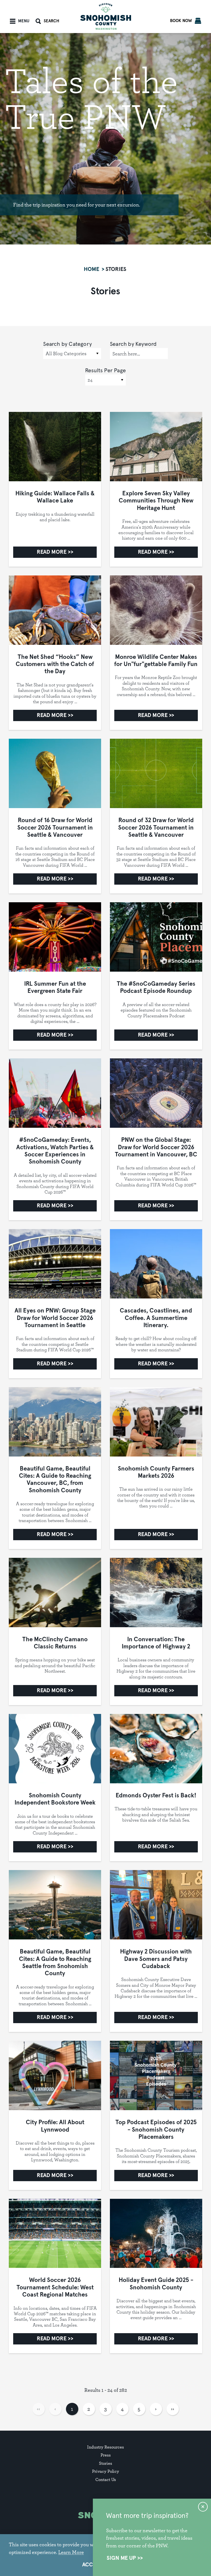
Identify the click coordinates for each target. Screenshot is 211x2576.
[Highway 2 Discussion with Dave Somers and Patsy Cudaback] (156, 1905)
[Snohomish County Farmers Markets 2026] (156, 1422)
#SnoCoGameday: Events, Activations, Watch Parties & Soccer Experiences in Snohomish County (55, 1151)
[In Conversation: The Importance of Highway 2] (156, 1593)
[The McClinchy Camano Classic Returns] (55, 1593)
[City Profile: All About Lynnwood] (55, 2075)
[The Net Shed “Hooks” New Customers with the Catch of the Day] (55, 610)
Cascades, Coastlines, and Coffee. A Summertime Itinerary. (156, 1318)
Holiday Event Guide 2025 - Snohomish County (156, 2284)
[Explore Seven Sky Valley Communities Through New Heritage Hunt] (156, 447)
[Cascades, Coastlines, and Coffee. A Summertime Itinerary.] (156, 1264)
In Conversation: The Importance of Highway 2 (156, 1643)
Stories (105, 2463)
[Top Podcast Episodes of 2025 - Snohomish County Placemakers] (156, 2075)
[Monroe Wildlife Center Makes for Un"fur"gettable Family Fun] (156, 610)
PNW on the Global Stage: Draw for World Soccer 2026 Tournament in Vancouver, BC (156, 1147)
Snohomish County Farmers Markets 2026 (156, 1472)
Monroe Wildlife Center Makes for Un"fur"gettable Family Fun (156, 661)
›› (173, 2409)
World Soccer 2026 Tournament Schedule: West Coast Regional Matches (55, 2288)
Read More (52, 552)
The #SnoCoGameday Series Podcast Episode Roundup (156, 988)
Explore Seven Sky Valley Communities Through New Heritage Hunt (156, 501)
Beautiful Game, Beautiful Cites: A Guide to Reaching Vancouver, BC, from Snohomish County (55, 1480)
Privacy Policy (105, 2471)
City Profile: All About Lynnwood (55, 2126)
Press (106, 2455)
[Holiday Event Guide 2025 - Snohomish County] (156, 2233)
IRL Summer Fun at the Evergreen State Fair (55, 988)
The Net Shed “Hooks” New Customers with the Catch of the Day (55, 665)
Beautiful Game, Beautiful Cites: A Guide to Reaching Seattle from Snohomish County (55, 1963)
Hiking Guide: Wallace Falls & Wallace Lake (55, 497)
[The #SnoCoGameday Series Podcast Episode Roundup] (156, 937)
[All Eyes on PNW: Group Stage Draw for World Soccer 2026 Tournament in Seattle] (55, 1264)
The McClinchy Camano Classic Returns (55, 1643)
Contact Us (106, 2479)
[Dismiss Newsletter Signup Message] (203, 2507)
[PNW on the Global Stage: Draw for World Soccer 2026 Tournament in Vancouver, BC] (156, 1093)
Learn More (71, 2552)
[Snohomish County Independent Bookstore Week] (55, 1749)
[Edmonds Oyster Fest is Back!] (156, 1749)
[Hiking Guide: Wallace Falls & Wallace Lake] (55, 447)
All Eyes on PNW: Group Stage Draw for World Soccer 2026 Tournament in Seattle (55, 1318)
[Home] (106, 16)
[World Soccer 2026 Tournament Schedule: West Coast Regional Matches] (55, 2233)
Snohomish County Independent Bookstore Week (55, 1799)
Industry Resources (105, 2447)
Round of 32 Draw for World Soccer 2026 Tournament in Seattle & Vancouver (156, 828)
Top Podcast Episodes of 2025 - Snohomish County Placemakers (156, 2130)
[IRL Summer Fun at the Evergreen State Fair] (55, 937)
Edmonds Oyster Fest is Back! (156, 1796)
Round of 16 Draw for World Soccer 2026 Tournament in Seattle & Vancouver (55, 828)
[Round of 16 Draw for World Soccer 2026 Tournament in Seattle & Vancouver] (55, 773)
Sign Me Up (121, 2558)
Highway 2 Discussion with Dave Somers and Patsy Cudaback (156, 1959)
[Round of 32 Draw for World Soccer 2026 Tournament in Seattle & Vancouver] (156, 773)
